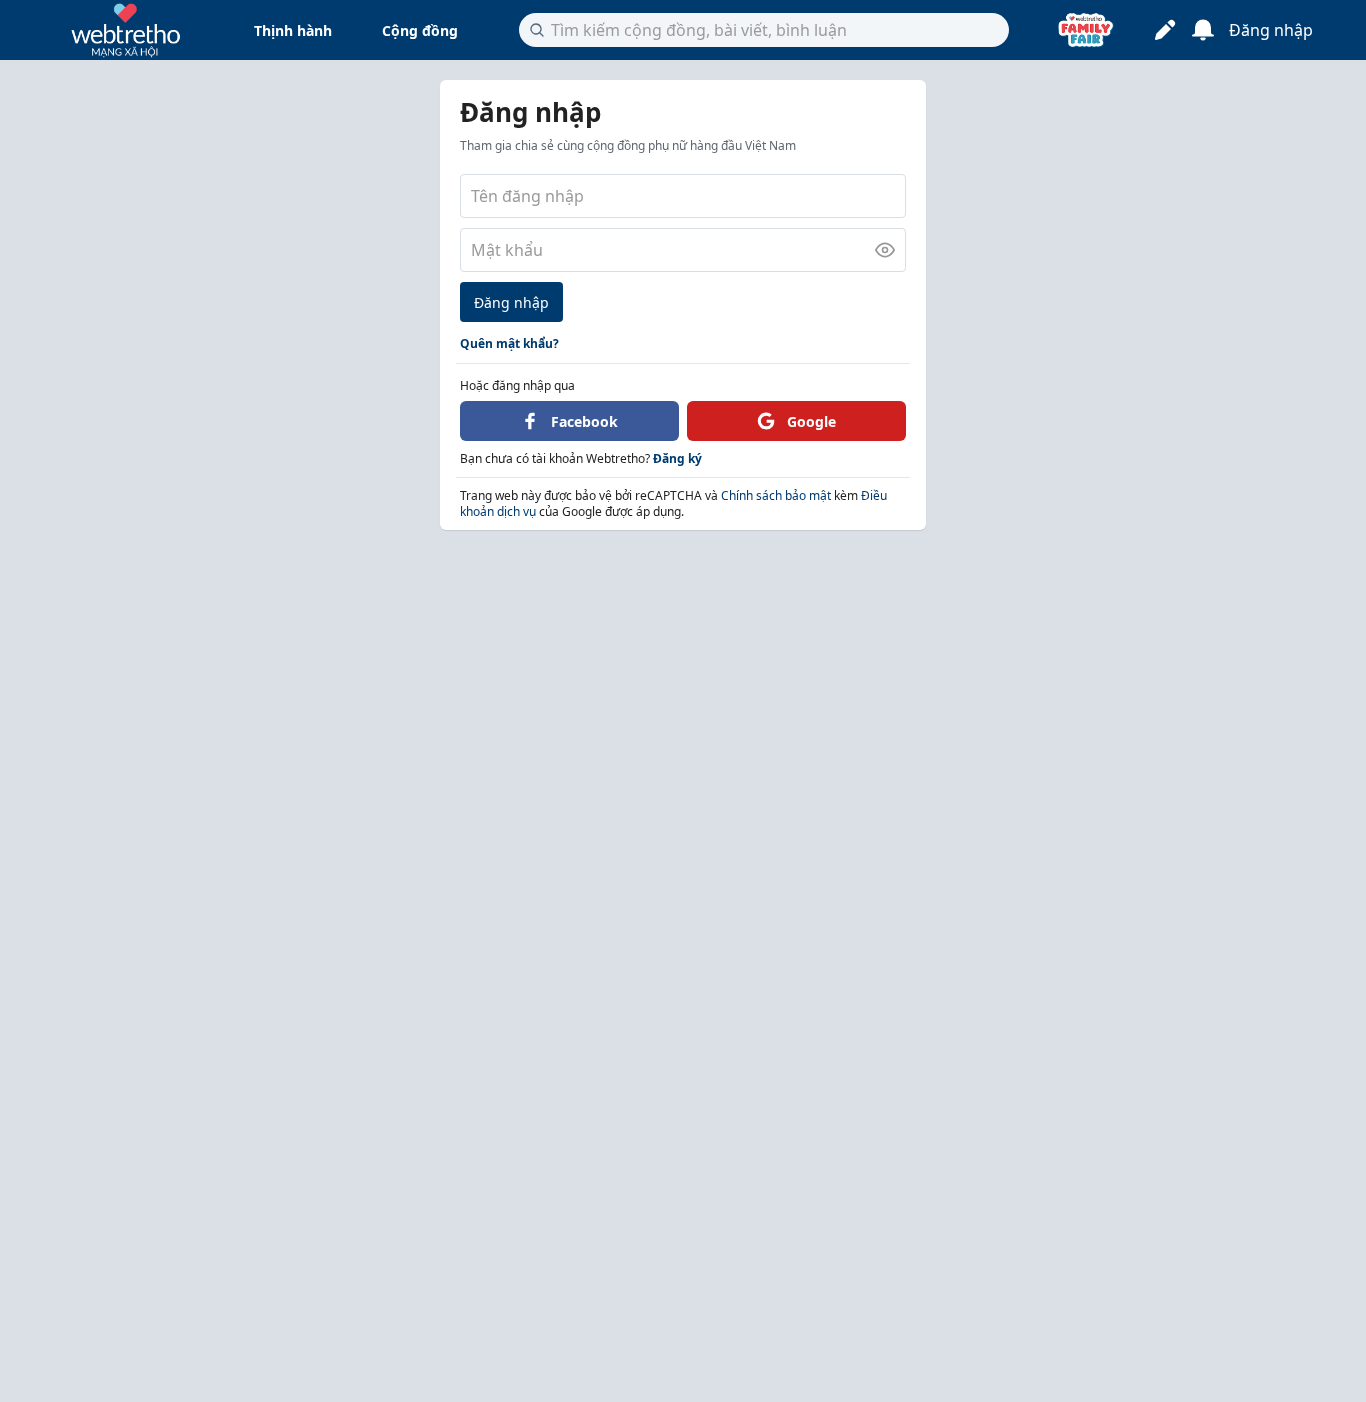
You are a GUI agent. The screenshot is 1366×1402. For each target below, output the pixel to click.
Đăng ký (677, 458)
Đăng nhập (511, 302)
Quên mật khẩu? (509, 343)
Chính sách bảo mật (776, 495)
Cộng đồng (420, 30)
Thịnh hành (293, 30)
